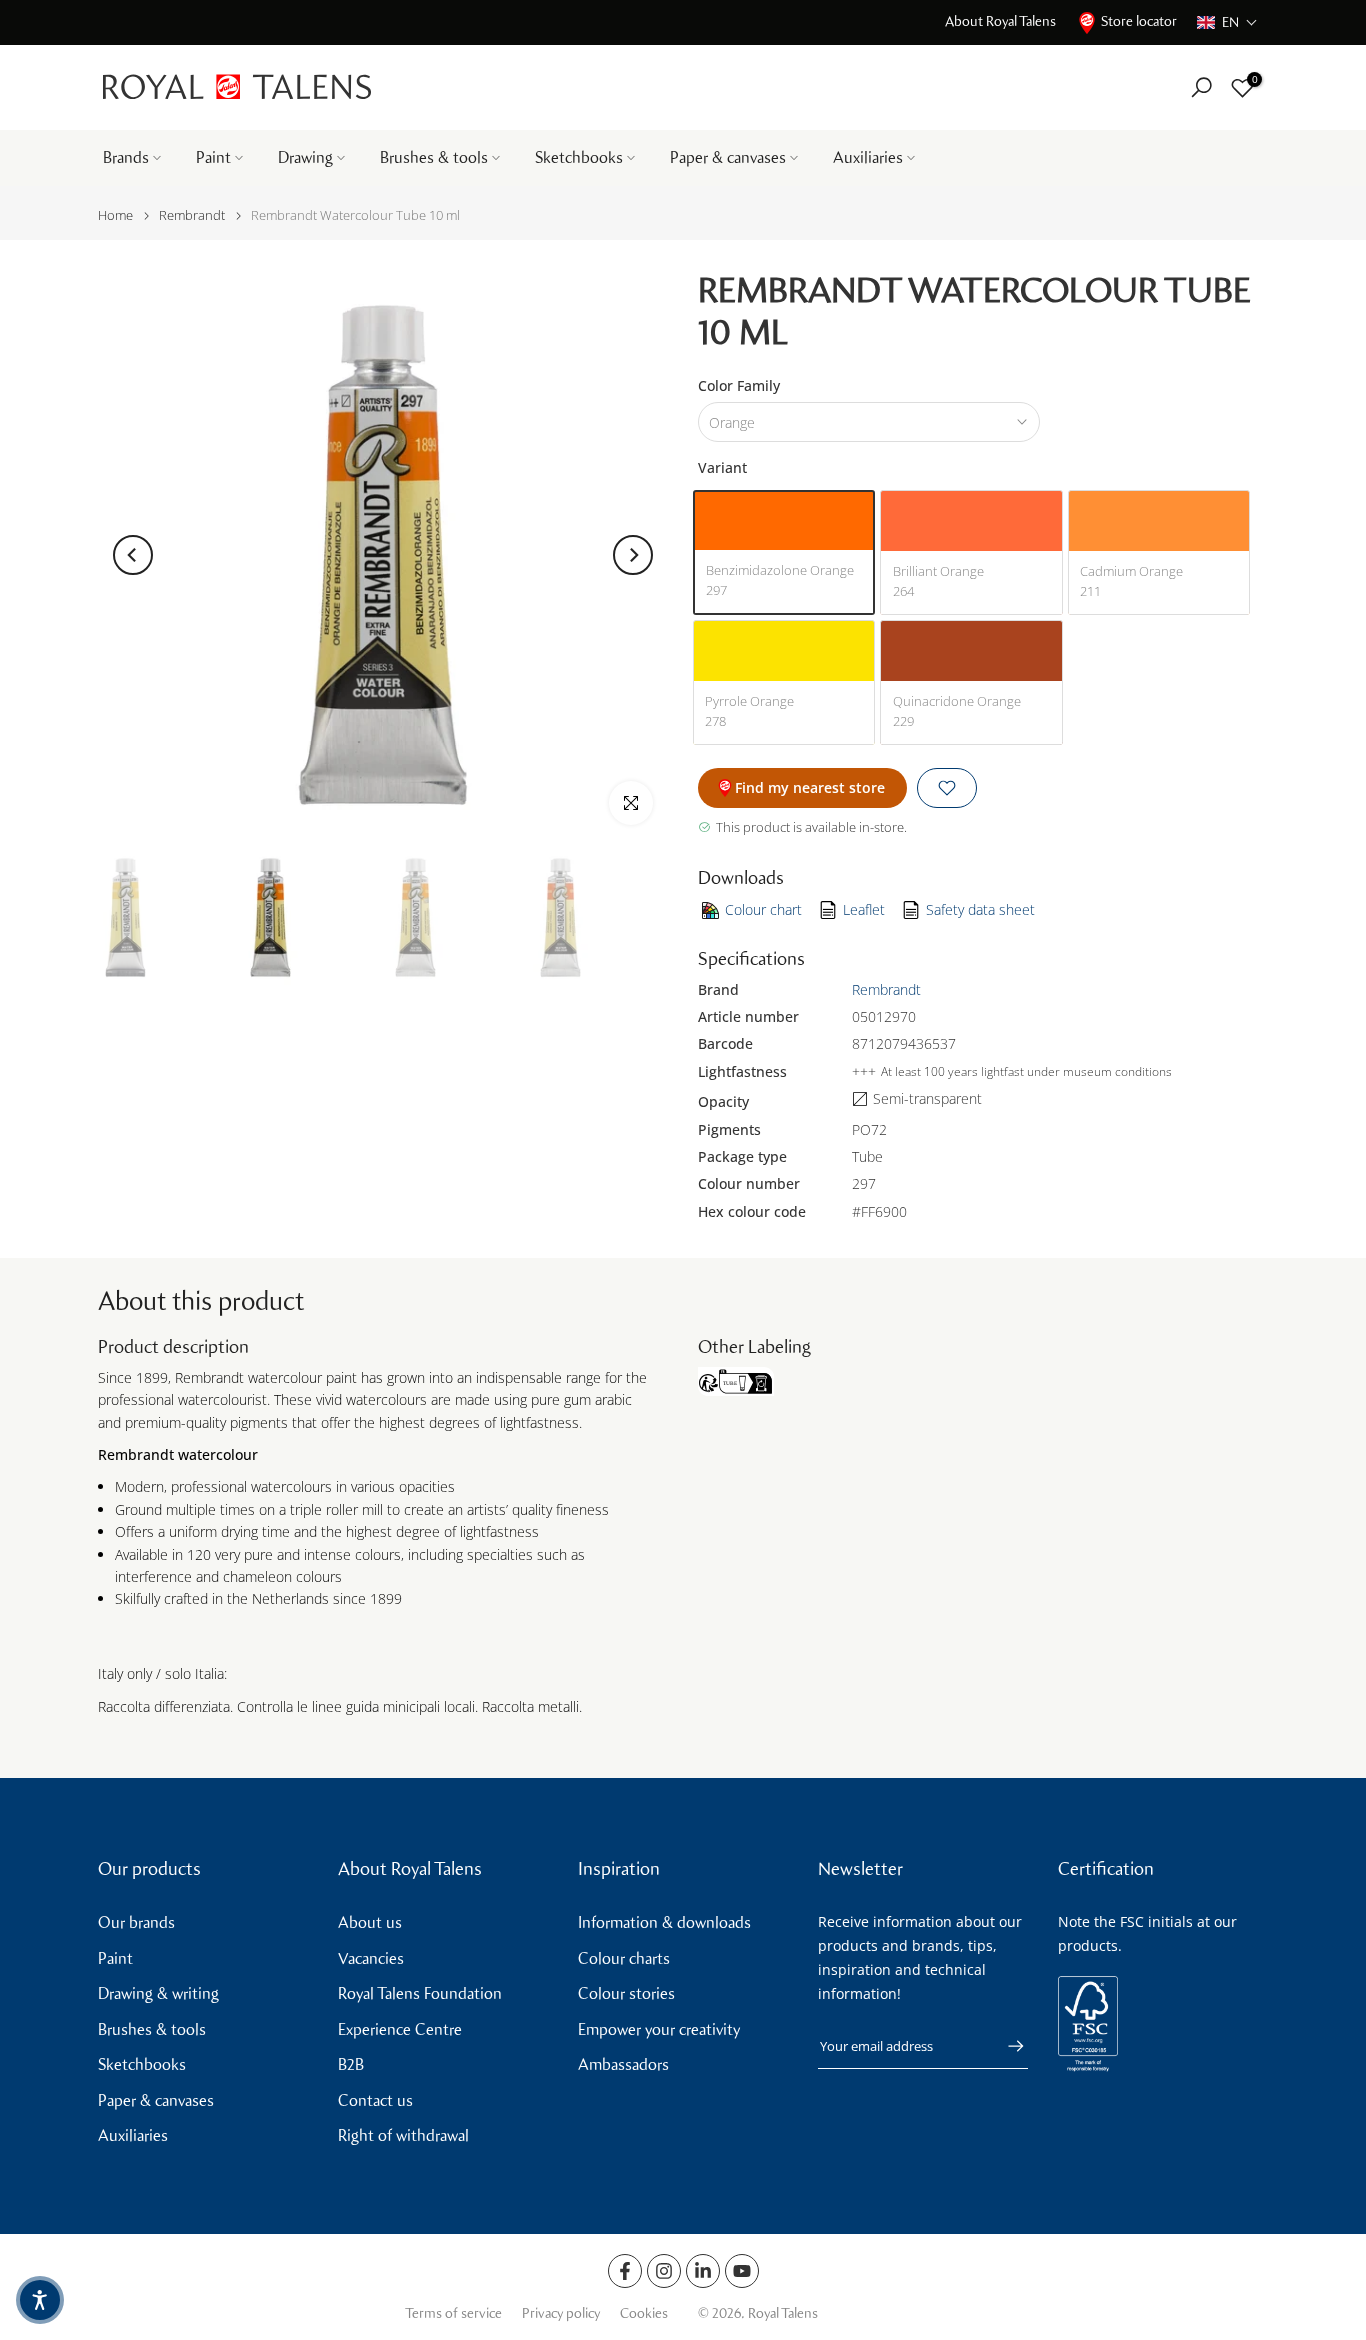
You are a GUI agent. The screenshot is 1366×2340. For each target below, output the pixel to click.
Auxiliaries (868, 157)
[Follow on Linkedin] (703, 2271)
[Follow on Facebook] (625, 2271)
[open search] (1201, 87)
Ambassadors (623, 2064)
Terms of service (453, 2313)
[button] (1227, 22)
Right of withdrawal (403, 2135)
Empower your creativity (659, 2029)
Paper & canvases (728, 157)
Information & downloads (664, 1922)
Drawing (305, 157)
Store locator (1139, 21)
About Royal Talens (1000, 21)
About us (370, 1922)
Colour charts (624, 1958)
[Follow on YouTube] (742, 2271)
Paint (213, 157)
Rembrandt (192, 215)
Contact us (375, 2100)
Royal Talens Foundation (420, 1993)
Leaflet (864, 909)
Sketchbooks (579, 157)
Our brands (136, 1922)
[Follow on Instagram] (664, 2271)
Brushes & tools (434, 157)
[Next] (633, 555)
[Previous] (133, 555)
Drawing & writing (158, 1993)
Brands (126, 157)
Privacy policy (561, 2313)
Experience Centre (400, 2029)
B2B (351, 2064)
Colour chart (763, 909)
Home (115, 215)
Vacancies (371, 1958)
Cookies (644, 2313)
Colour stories (626, 1993)
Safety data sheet (980, 909)
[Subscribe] (1006, 2046)
